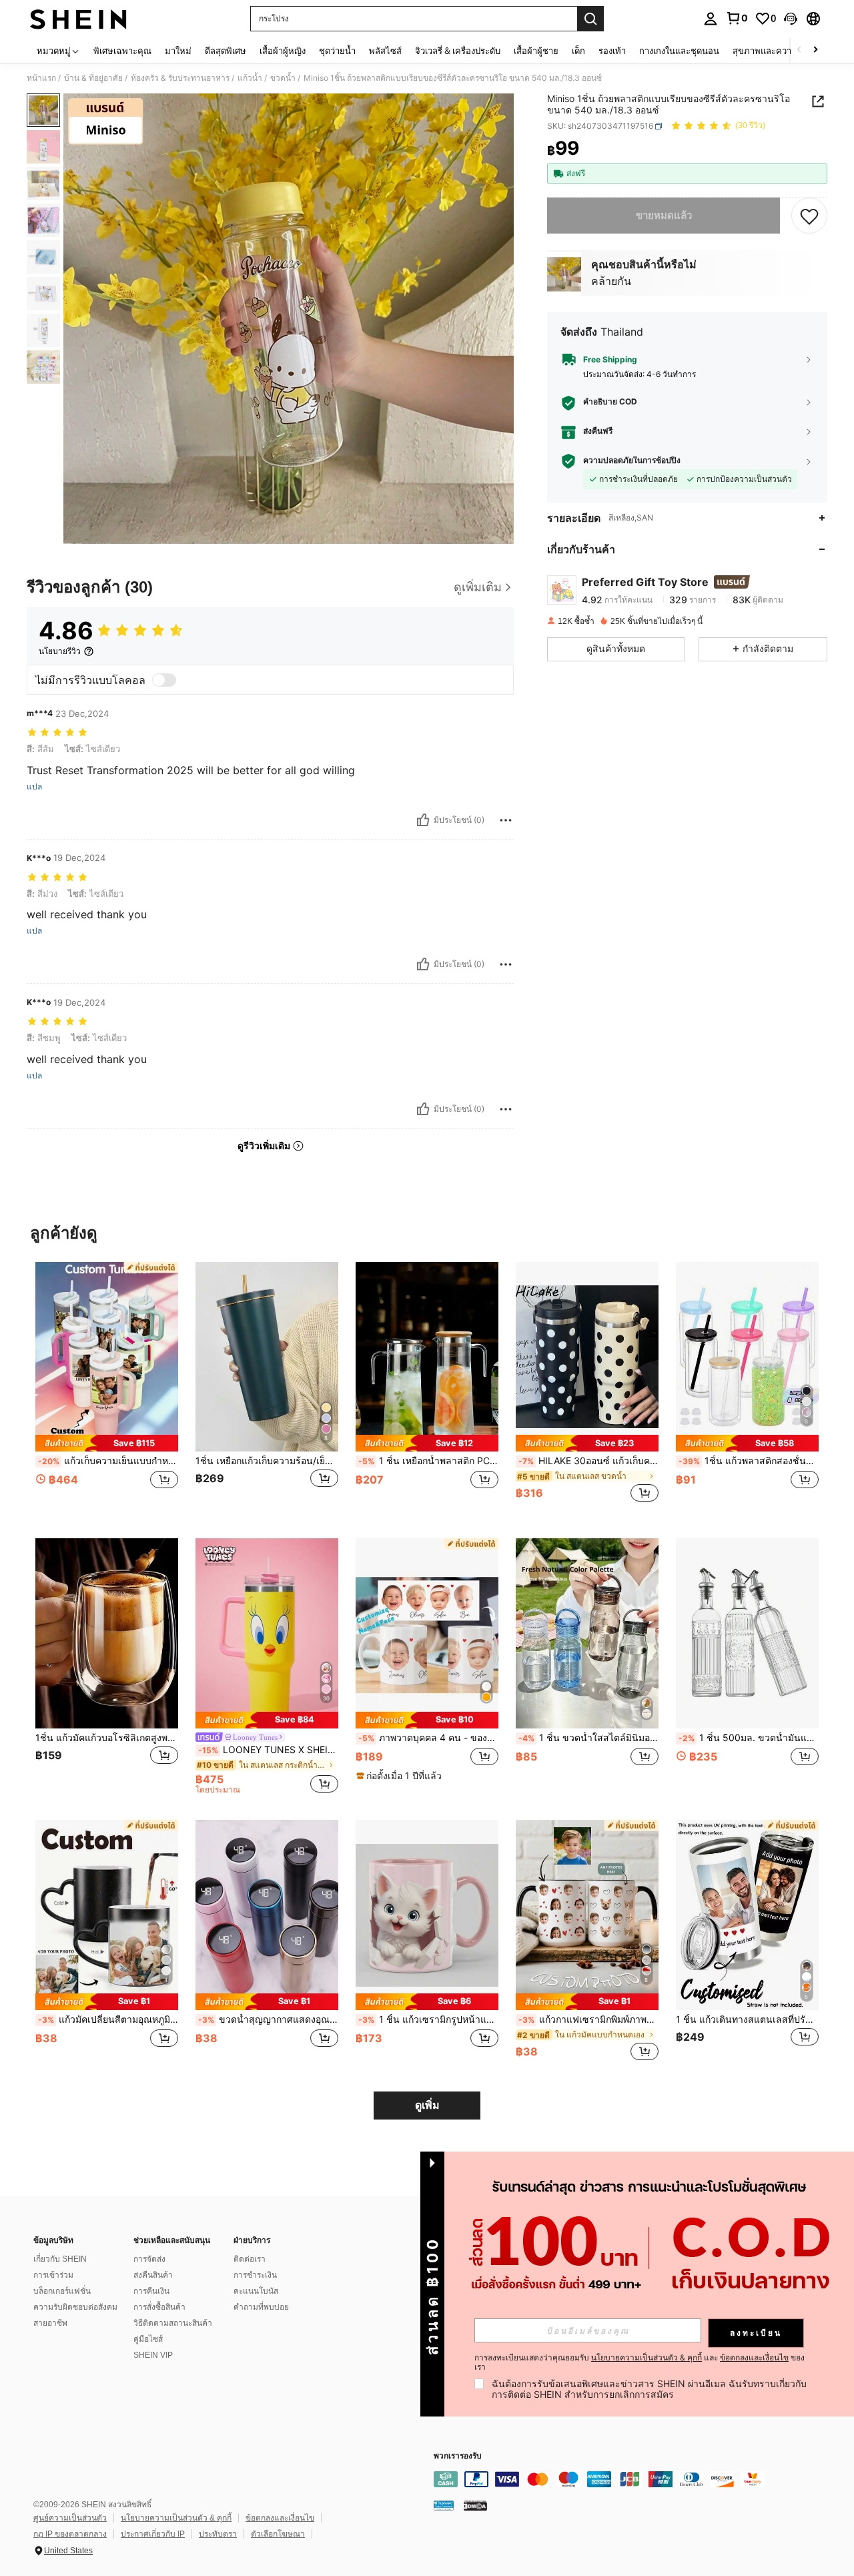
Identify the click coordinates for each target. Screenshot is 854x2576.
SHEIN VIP (153, 2355)
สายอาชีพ (50, 2323)
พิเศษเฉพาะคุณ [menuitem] (122, 51)
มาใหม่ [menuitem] (178, 51)
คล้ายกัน (611, 281)
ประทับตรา (218, 2534)
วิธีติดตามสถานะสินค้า (173, 2323)
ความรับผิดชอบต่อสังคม (75, 2307)
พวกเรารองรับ (458, 2456)
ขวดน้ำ (283, 78)
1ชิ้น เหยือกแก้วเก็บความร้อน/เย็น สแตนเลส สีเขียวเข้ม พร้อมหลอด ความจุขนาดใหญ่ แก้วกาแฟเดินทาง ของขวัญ (267, 1461)
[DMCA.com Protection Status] (475, 2505)
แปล (34, 787)
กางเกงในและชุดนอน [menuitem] (679, 51)
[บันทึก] (809, 216)
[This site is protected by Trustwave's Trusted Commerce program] (444, 2505)
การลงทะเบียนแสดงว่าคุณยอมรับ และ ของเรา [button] (639, 2362)
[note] (107, 1443)
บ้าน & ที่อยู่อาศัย (93, 78)
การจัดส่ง (149, 2259)
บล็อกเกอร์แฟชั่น (62, 2291)
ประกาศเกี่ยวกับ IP (153, 2534)
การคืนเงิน (151, 2291)
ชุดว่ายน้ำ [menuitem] (337, 51)
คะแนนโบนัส (256, 2291)
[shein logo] (78, 19)
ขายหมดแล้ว (664, 215)
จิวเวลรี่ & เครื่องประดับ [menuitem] (458, 51)
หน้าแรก (41, 78)
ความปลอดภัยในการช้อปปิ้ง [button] (632, 461)
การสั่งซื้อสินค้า (159, 2307)
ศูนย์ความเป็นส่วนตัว (70, 2518)
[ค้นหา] (590, 19)
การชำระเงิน (255, 2275)
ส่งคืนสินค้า (153, 2275)
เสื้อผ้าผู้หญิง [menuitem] (283, 51)
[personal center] (711, 19)
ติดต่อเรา (250, 2259)
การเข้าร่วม (53, 2275)
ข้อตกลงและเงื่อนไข (280, 2518)
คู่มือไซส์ (148, 2339)
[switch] (164, 680)
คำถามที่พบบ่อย (261, 2307)
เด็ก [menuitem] (578, 51)
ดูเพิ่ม (427, 2105)
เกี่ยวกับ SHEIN (60, 2259)
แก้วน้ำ (250, 78)
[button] (791, 19)
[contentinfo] (634, 2479)
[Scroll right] (815, 50)
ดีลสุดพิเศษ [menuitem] (226, 51)
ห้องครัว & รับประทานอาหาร (180, 78)
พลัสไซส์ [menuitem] (385, 51)
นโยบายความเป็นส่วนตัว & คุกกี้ (176, 2518)
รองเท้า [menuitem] (612, 51)
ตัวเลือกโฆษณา (278, 2534)
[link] (737, 18)
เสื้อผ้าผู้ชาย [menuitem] (536, 51)
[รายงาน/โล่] (506, 820)
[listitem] (107, 1390)
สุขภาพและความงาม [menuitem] (772, 51)
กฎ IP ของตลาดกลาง (70, 2534)
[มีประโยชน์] (423, 820)
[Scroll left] (799, 50)
